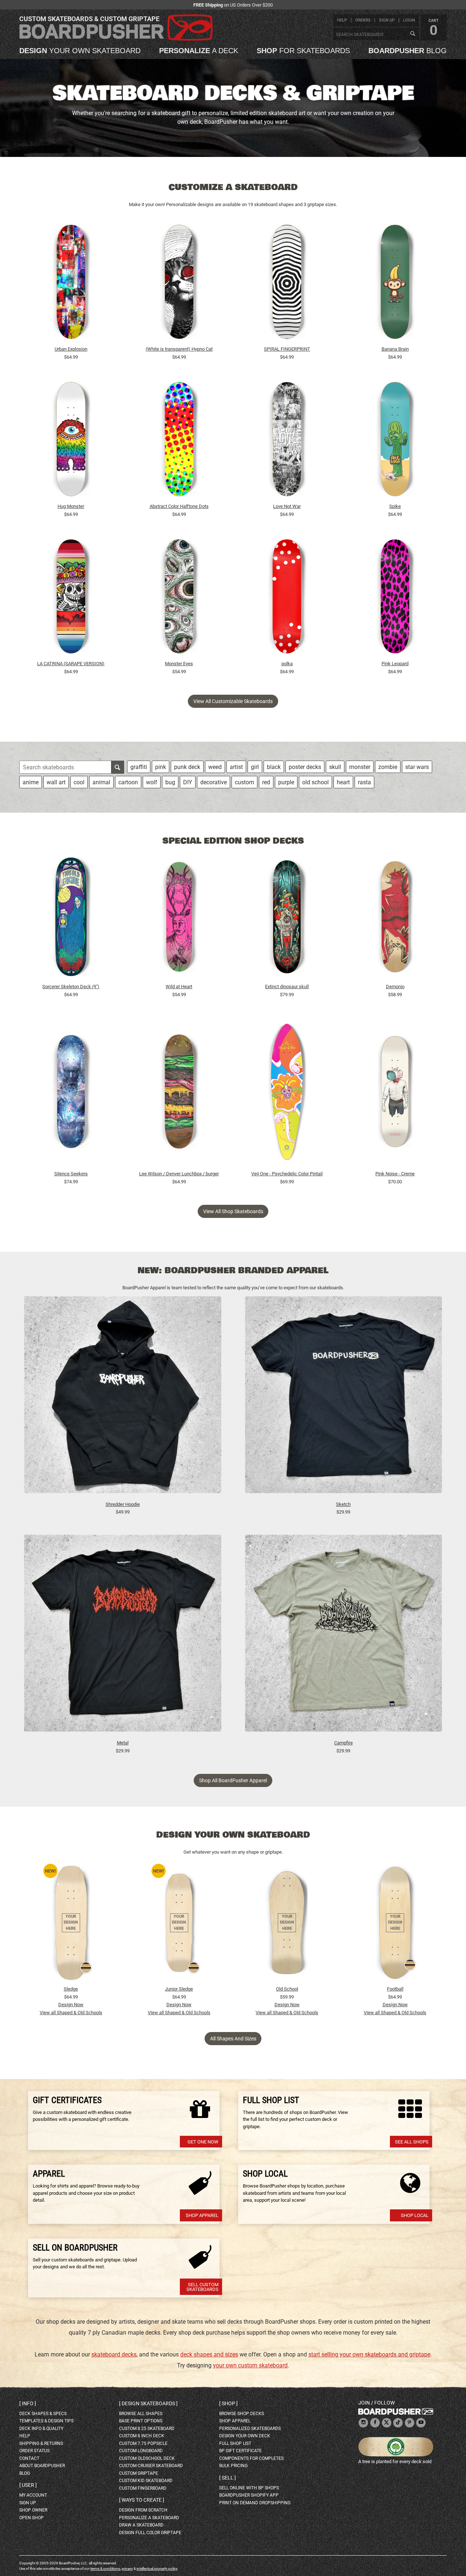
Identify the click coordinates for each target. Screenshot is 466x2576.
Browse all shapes (141, 2414)
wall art (56, 782)
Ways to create (142, 2500)
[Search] (412, 34)
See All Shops (412, 2142)
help (342, 20)
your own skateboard (80, 51)
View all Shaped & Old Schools (71, 2013)
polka (287, 664)
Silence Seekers (71, 1174)
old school (315, 782)
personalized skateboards (250, 2429)
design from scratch (143, 2510)
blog (408, 51)
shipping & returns (41, 2443)
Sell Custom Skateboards (202, 2287)
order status (34, 2451)
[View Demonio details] (395, 919)
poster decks (305, 767)
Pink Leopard (395, 664)
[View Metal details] (123, 1637)
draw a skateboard (141, 2525)
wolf (152, 782)
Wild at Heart (179, 987)
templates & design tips (46, 2421)
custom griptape (139, 2473)
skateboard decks (114, 2354)
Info (28, 2403)
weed (215, 767)
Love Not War (287, 506)
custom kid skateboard (146, 2481)
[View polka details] (287, 598)
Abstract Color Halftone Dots (179, 506)
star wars (417, 767)
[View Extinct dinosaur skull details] (287, 919)
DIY (188, 782)
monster (360, 767)
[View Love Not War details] (287, 441)
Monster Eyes (179, 664)
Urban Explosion (71, 349)
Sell (228, 2478)
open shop (31, 2518)
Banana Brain (395, 349)
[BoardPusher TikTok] (398, 2423)
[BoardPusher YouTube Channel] (421, 2423)
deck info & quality (41, 2429)
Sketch (343, 1504)
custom (244, 782)
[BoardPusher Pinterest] (410, 2423)
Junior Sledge (179, 1989)
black (274, 767)
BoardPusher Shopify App (249, 2495)
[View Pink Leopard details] (395, 598)
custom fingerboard (143, 2488)
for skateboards (303, 51)
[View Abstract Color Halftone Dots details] (179, 441)
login (409, 20)
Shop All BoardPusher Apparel (233, 1780)
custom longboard (141, 2451)
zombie (388, 767)
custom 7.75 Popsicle (143, 2443)
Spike (395, 506)
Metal (123, 1743)
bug (170, 782)
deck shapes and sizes (209, 2354)
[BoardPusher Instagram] (363, 2423)
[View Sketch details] (344, 1398)
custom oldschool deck (147, 2458)
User (28, 2485)
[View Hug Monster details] (71, 441)
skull (335, 767)
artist (236, 767)
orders (363, 20)
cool (79, 782)
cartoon (128, 782)
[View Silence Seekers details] (71, 1093)
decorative (214, 782)
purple (286, 782)
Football (395, 1989)
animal (101, 782)
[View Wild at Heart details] (179, 919)
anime (31, 782)
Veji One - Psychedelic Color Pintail (287, 1174)
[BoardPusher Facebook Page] (375, 2423)
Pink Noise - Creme (395, 1174)
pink (161, 767)
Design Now (71, 2005)
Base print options (141, 2421)
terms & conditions (105, 2569)
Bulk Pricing (233, 2466)
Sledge (71, 1989)
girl (255, 767)
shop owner (33, 2510)
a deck (199, 51)
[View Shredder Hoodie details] (123, 1398)
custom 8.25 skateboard (147, 2429)
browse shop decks (242, 2414)
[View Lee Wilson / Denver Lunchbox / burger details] (179, 1093)
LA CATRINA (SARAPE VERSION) (71, 664)
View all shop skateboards (233, 1211)
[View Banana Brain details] (395, 284)
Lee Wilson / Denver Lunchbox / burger (179, 1174)
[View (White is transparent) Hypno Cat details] (179, 284)
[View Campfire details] (344, 1637)
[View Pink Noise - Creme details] (395, 1093)
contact (29, 2458)
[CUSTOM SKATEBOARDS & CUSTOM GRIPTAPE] (116, 39)
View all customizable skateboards (233, 701)
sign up (387, 20)
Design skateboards (148, 2403)
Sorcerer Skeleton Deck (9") (71, 987)
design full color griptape (150, 2533)
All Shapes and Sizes (233, 2039)
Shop (228, 2403)
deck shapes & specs (43, 2414)
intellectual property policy (157, 2569)
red (266, 782)
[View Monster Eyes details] (179, 598)
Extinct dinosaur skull (287, 987)
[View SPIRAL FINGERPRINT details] (287, 284)
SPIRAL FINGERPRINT (287, 349)
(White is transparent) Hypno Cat (179, 349)
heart (343, 782)
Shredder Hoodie (123, 1504)
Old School (287, 1989)
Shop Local (415, 2215)
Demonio (395, 987)
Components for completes (251, 2458)
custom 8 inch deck (142, 2436)
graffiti (139, 767)
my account (33, 2495)
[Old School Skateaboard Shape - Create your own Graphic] (287, 1923)
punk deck (187, 767)
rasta (364, 782)
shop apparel (235, 2421)
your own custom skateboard (250, 2365)
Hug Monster (71, 506)
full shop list (235, 2443)
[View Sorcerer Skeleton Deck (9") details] (71, 919)
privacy (127, 2569)
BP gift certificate (240, 2451)
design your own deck (245, 2436)
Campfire (343, 1743)
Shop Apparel (202, 2215)
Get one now (203, 2142)
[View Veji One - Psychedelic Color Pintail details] (287, 1093)
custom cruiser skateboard (151, 2466)
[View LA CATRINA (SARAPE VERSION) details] (71, 598)
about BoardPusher (42, 2466)
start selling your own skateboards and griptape (369, 2354)
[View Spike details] (395, 441)
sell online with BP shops (249, 2488)
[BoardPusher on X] (387, 2423)
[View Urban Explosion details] (71, 284)
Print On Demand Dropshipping (255, 2503)
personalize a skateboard (149, 2518)
